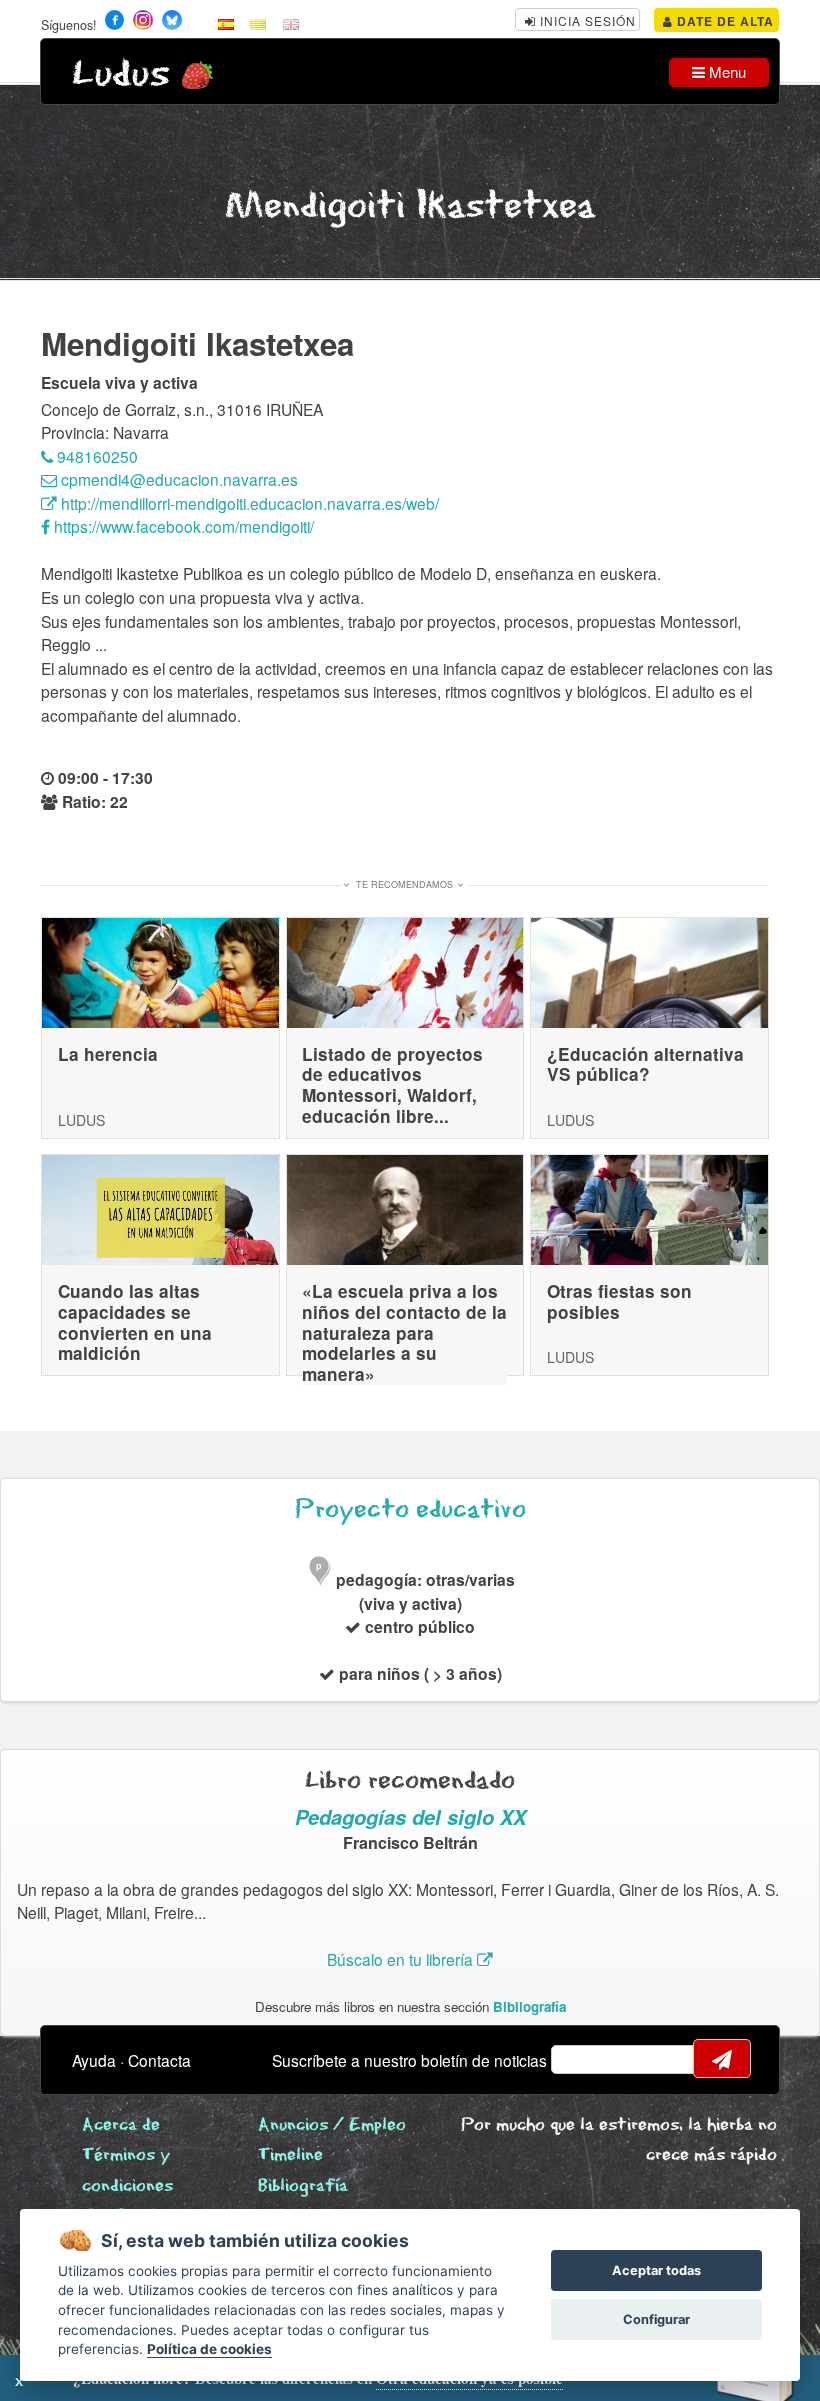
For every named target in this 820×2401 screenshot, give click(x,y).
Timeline (290, 2155)
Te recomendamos (404, 884)
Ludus (121, 74)
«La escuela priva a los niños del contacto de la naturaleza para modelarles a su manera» (404, 1332)
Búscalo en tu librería (402, 1959)
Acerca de (121, 2125)
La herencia (108, 1054)
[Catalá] (258, 23)
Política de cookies (209, 2349)
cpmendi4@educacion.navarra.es (177, 479)
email (579, 2059)
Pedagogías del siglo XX (410, 1816)
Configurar (656, 2319)
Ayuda (94, 2060)
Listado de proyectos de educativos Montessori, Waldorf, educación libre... (392, 1085)
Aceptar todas (656, 2270)
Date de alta (723, 21)
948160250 (95, 456)
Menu (725, 71)
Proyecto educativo (410, 1509)
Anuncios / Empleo (332, 2125)
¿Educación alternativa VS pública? (645, 1064)
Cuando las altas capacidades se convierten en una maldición (135, 1322)
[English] (291, 23)
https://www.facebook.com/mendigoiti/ (182, 526)
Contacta (159, 2060)
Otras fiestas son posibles (619, 1301)
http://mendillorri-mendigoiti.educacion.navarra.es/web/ (248, 503)
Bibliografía (529, 2006)
